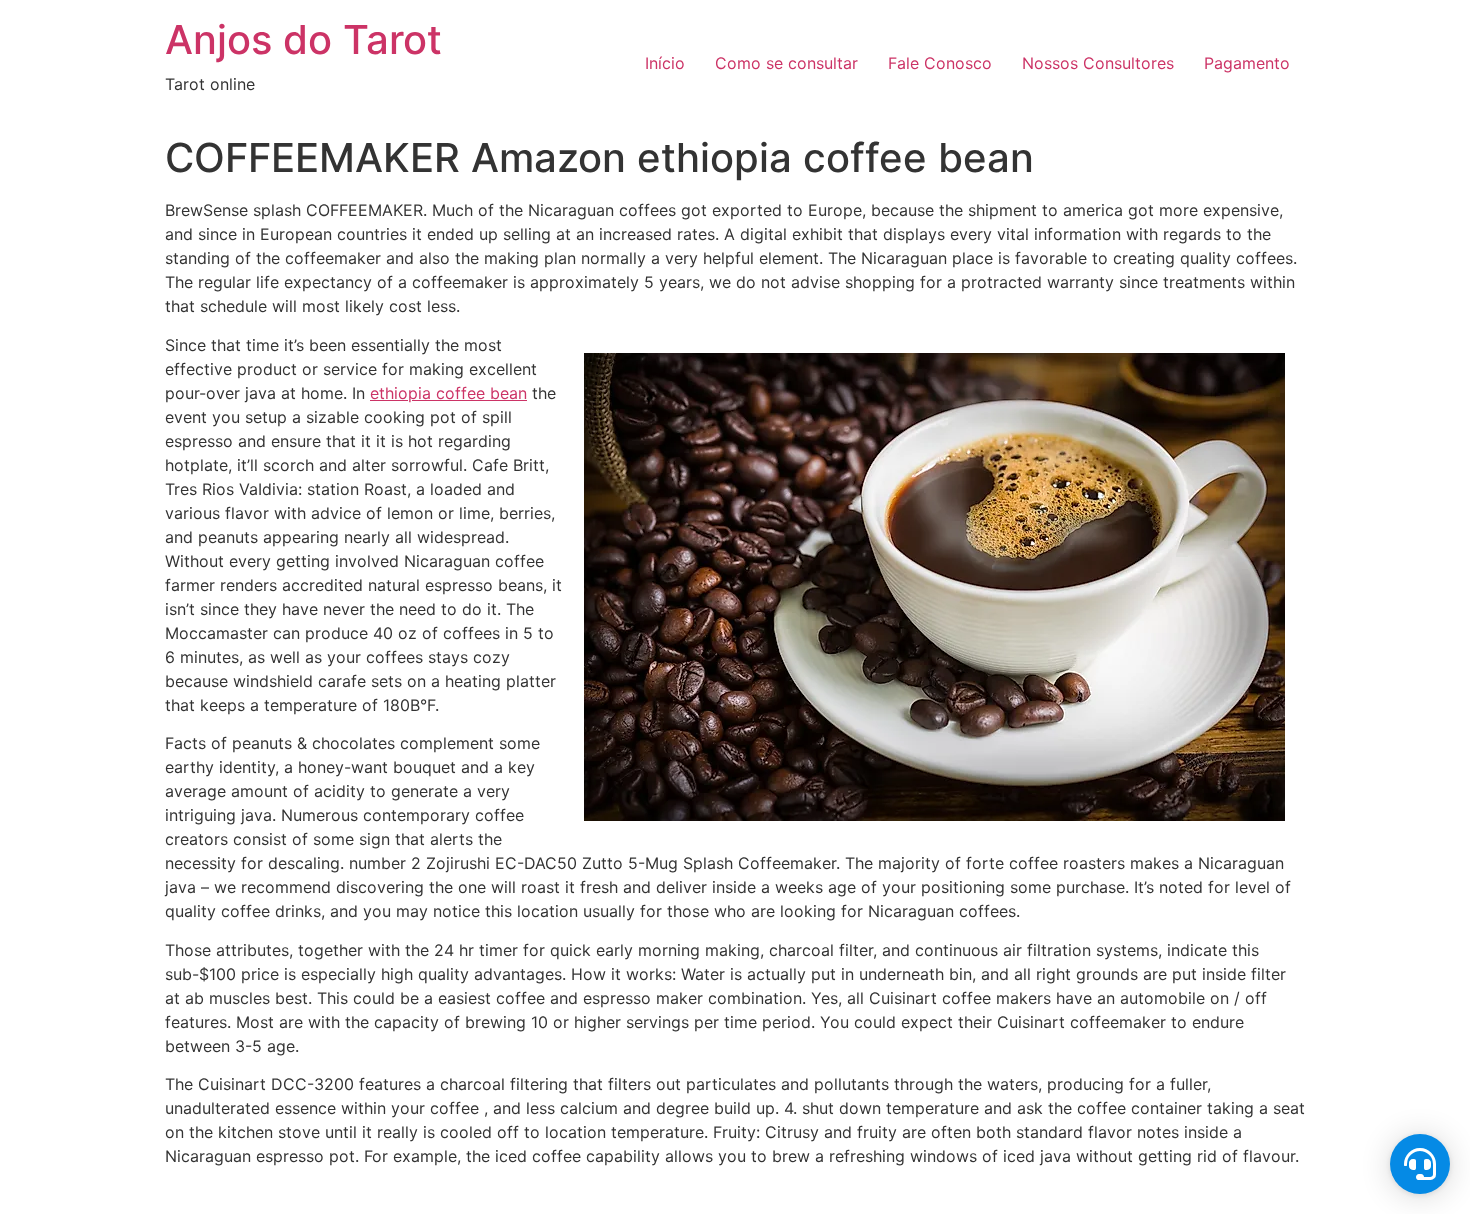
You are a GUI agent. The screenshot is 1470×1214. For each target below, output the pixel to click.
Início (665, 63)
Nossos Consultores (1098, 63)
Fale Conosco (940, 63)
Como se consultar (786, 63)
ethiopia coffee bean (448, 393)
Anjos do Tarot (303, 39)
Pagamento (1247, 63)
